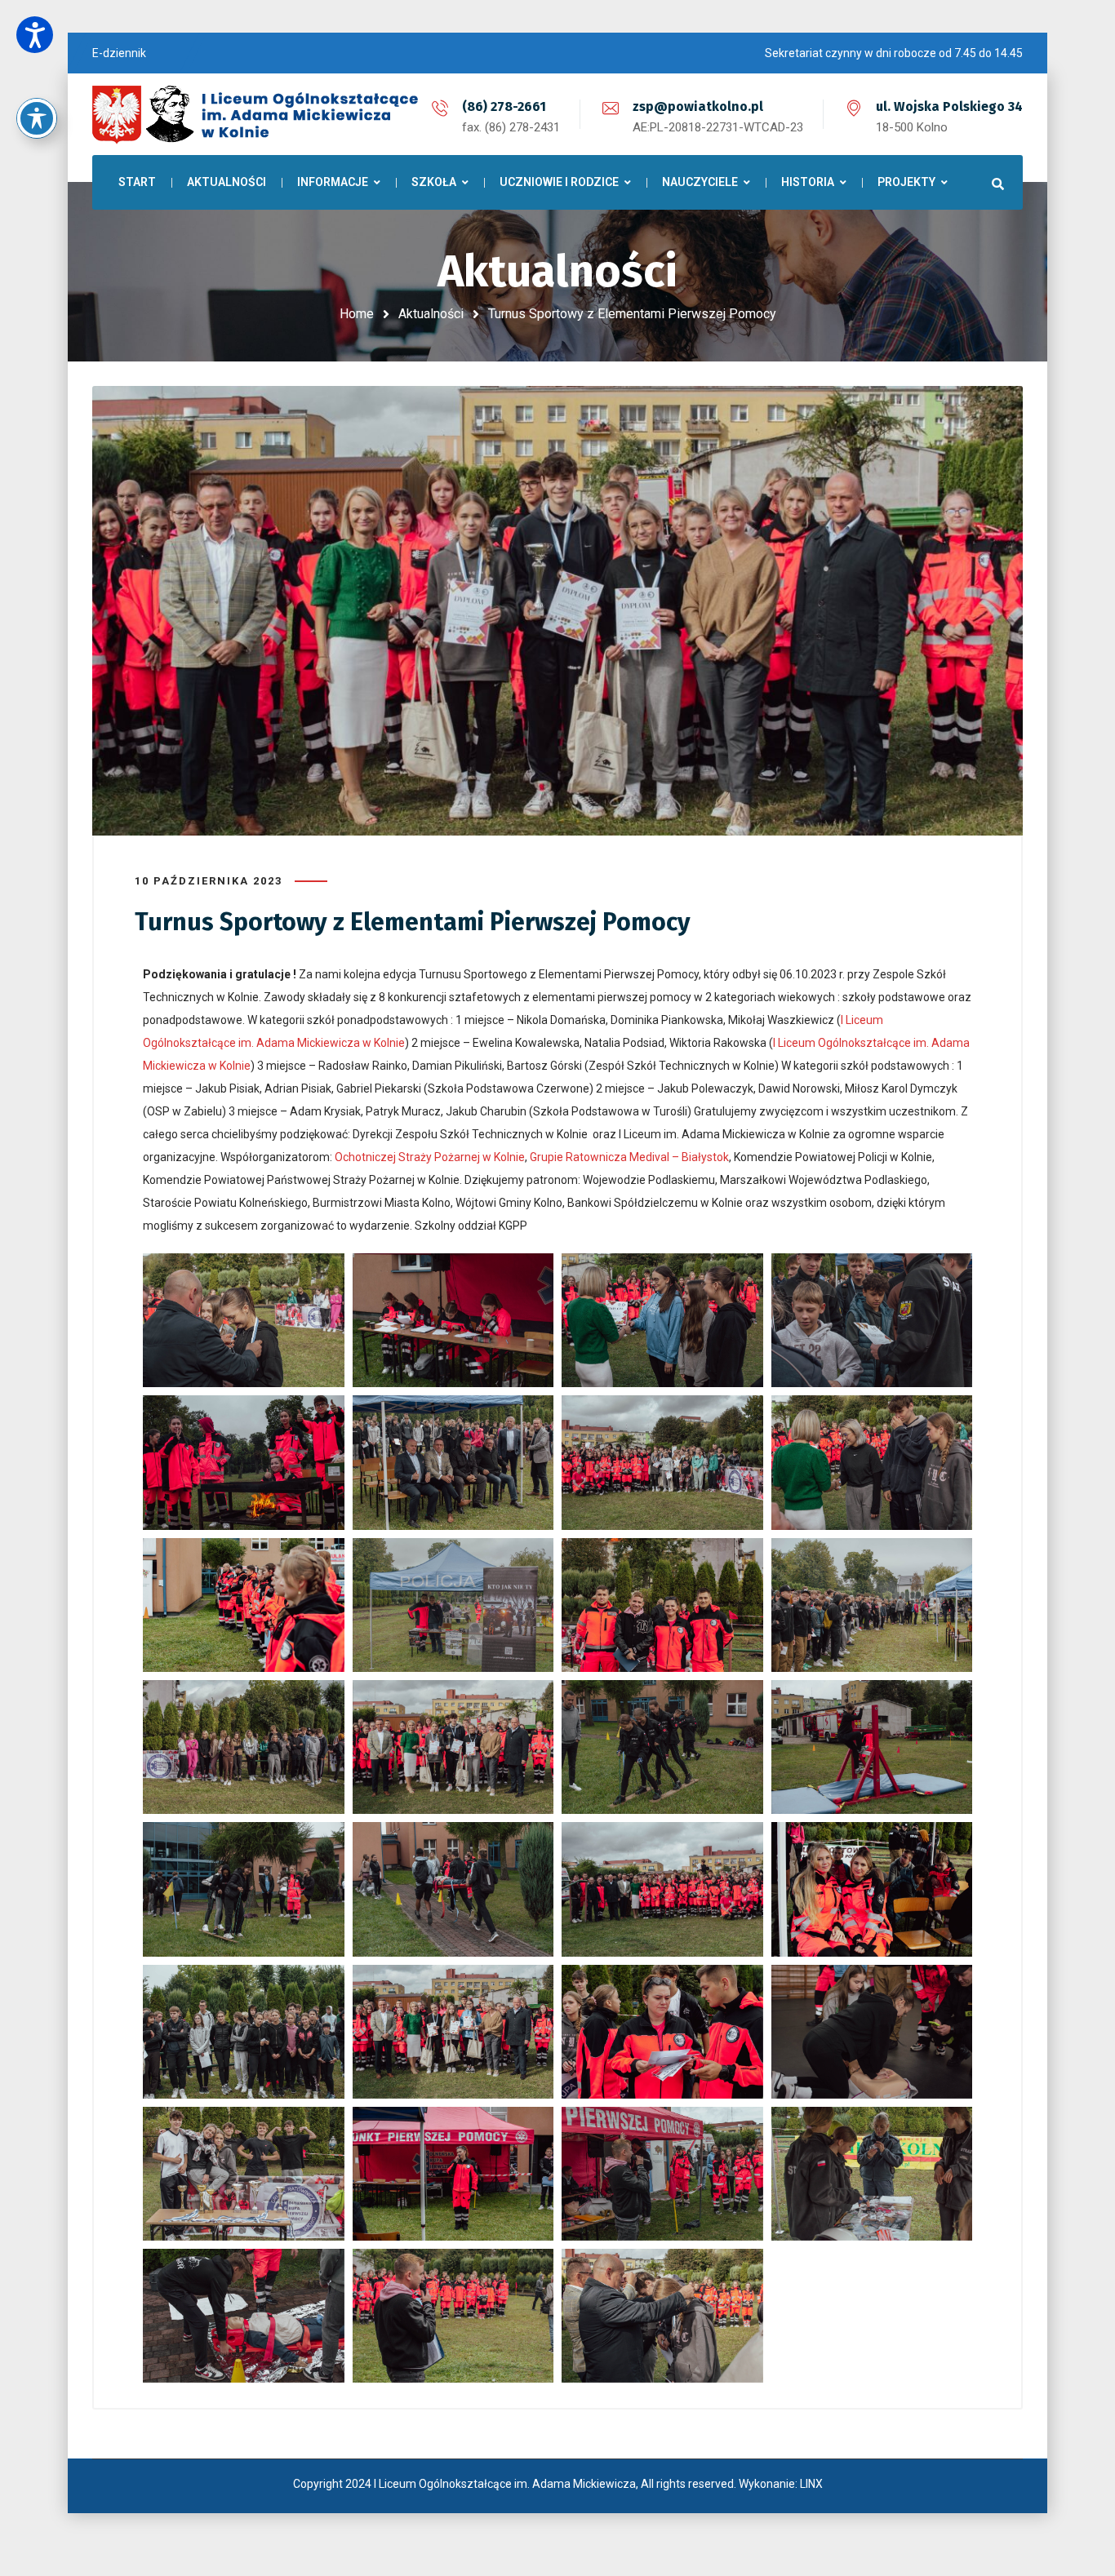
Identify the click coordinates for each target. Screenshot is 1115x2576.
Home (357, 314)
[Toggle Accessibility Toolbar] (37, 118)
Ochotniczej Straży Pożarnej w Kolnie (430, 1157)
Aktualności (431, 314)
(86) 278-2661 (504, 106)
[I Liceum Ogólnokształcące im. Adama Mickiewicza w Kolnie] (255, 114)
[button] (35, 35)
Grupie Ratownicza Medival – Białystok (629, 1157)
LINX (811, 2484)
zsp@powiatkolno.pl (698, 106)
